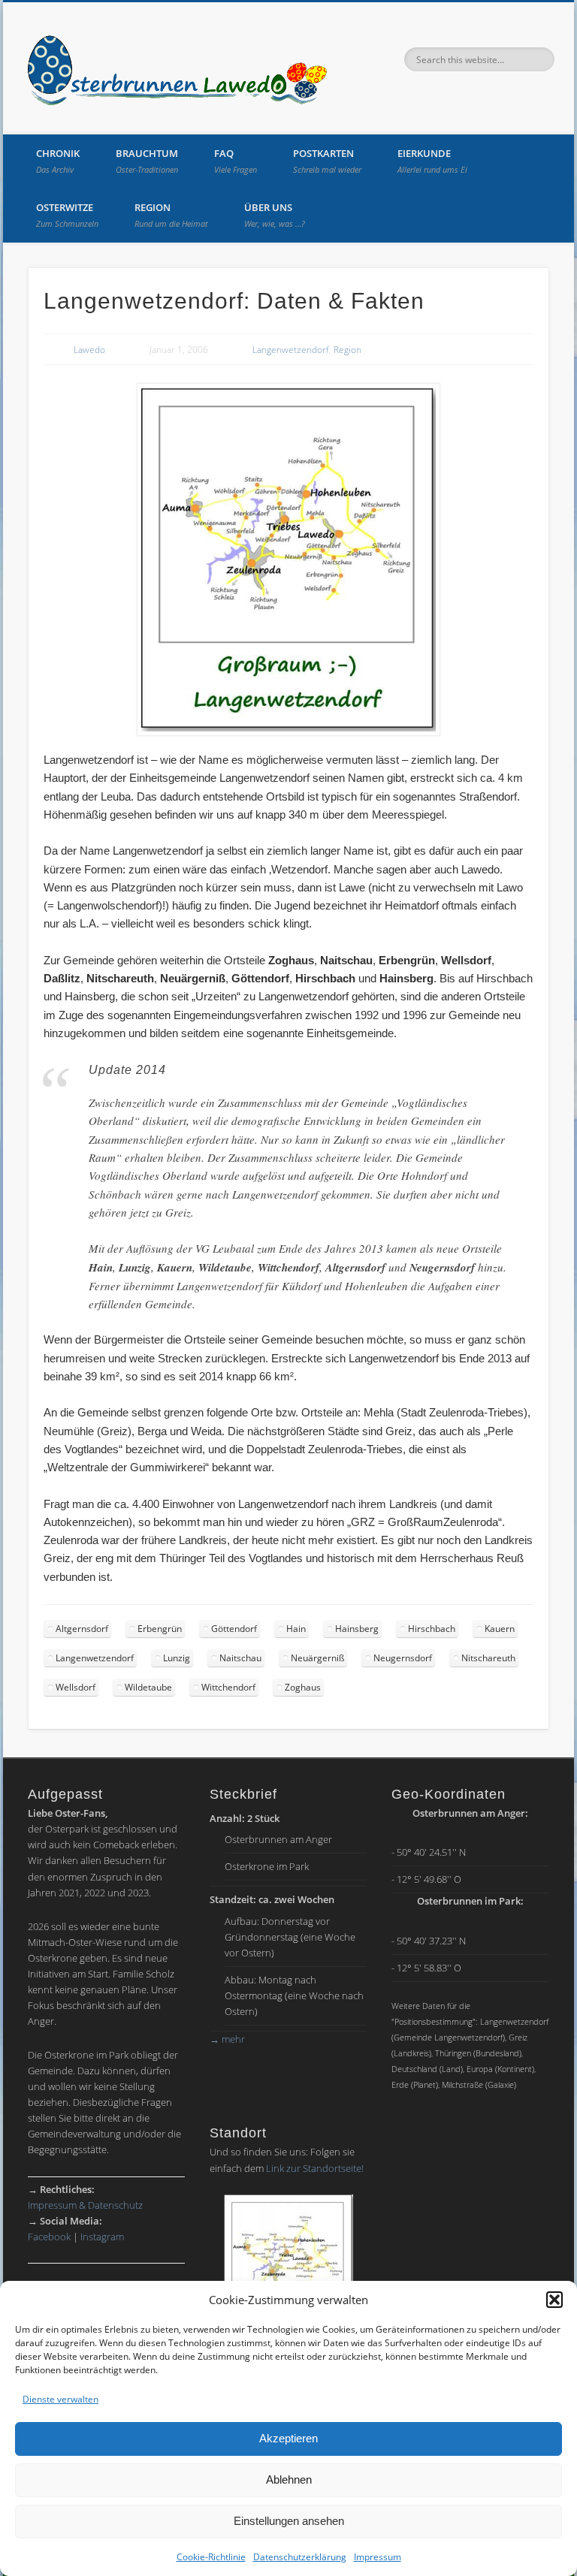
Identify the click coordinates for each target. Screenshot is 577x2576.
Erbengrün (160, 1629)
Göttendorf (234, 1629)
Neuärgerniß (317, 1658)
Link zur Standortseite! (315, 2168)
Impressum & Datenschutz (85, 2205)
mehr (227, 2039)
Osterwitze (67, 215)
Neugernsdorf (403, 1658)
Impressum (378, 2557)
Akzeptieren (288, 2438)
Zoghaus (303, 1687)
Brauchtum (147, 161)
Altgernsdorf (82, 1629)
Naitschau (240, 1658)
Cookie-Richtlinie (211, 2557)
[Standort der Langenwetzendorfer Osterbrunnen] (288, 2270)
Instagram (102, 2237)
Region (171, 215)
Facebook (49, 2237)
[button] (554, 2300)
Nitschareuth (488, 1658)
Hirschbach (432, 1629)
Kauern (500, 1629)
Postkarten (327, 161)
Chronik (58, 161)
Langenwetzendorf (291, 350)
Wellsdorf (76, 1687)
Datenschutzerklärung (300, 2557)
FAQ (236, 161)
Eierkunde (432, 161)
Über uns (275, 215)
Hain (296, 1629)
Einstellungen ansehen (289, 2521)
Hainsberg (357, 1629)
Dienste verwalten (60, 2399)
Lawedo (89, 350)
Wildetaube (148, 1687)
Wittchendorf (228, 1687)
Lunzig (177, 1658)
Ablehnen (289, 2479)
